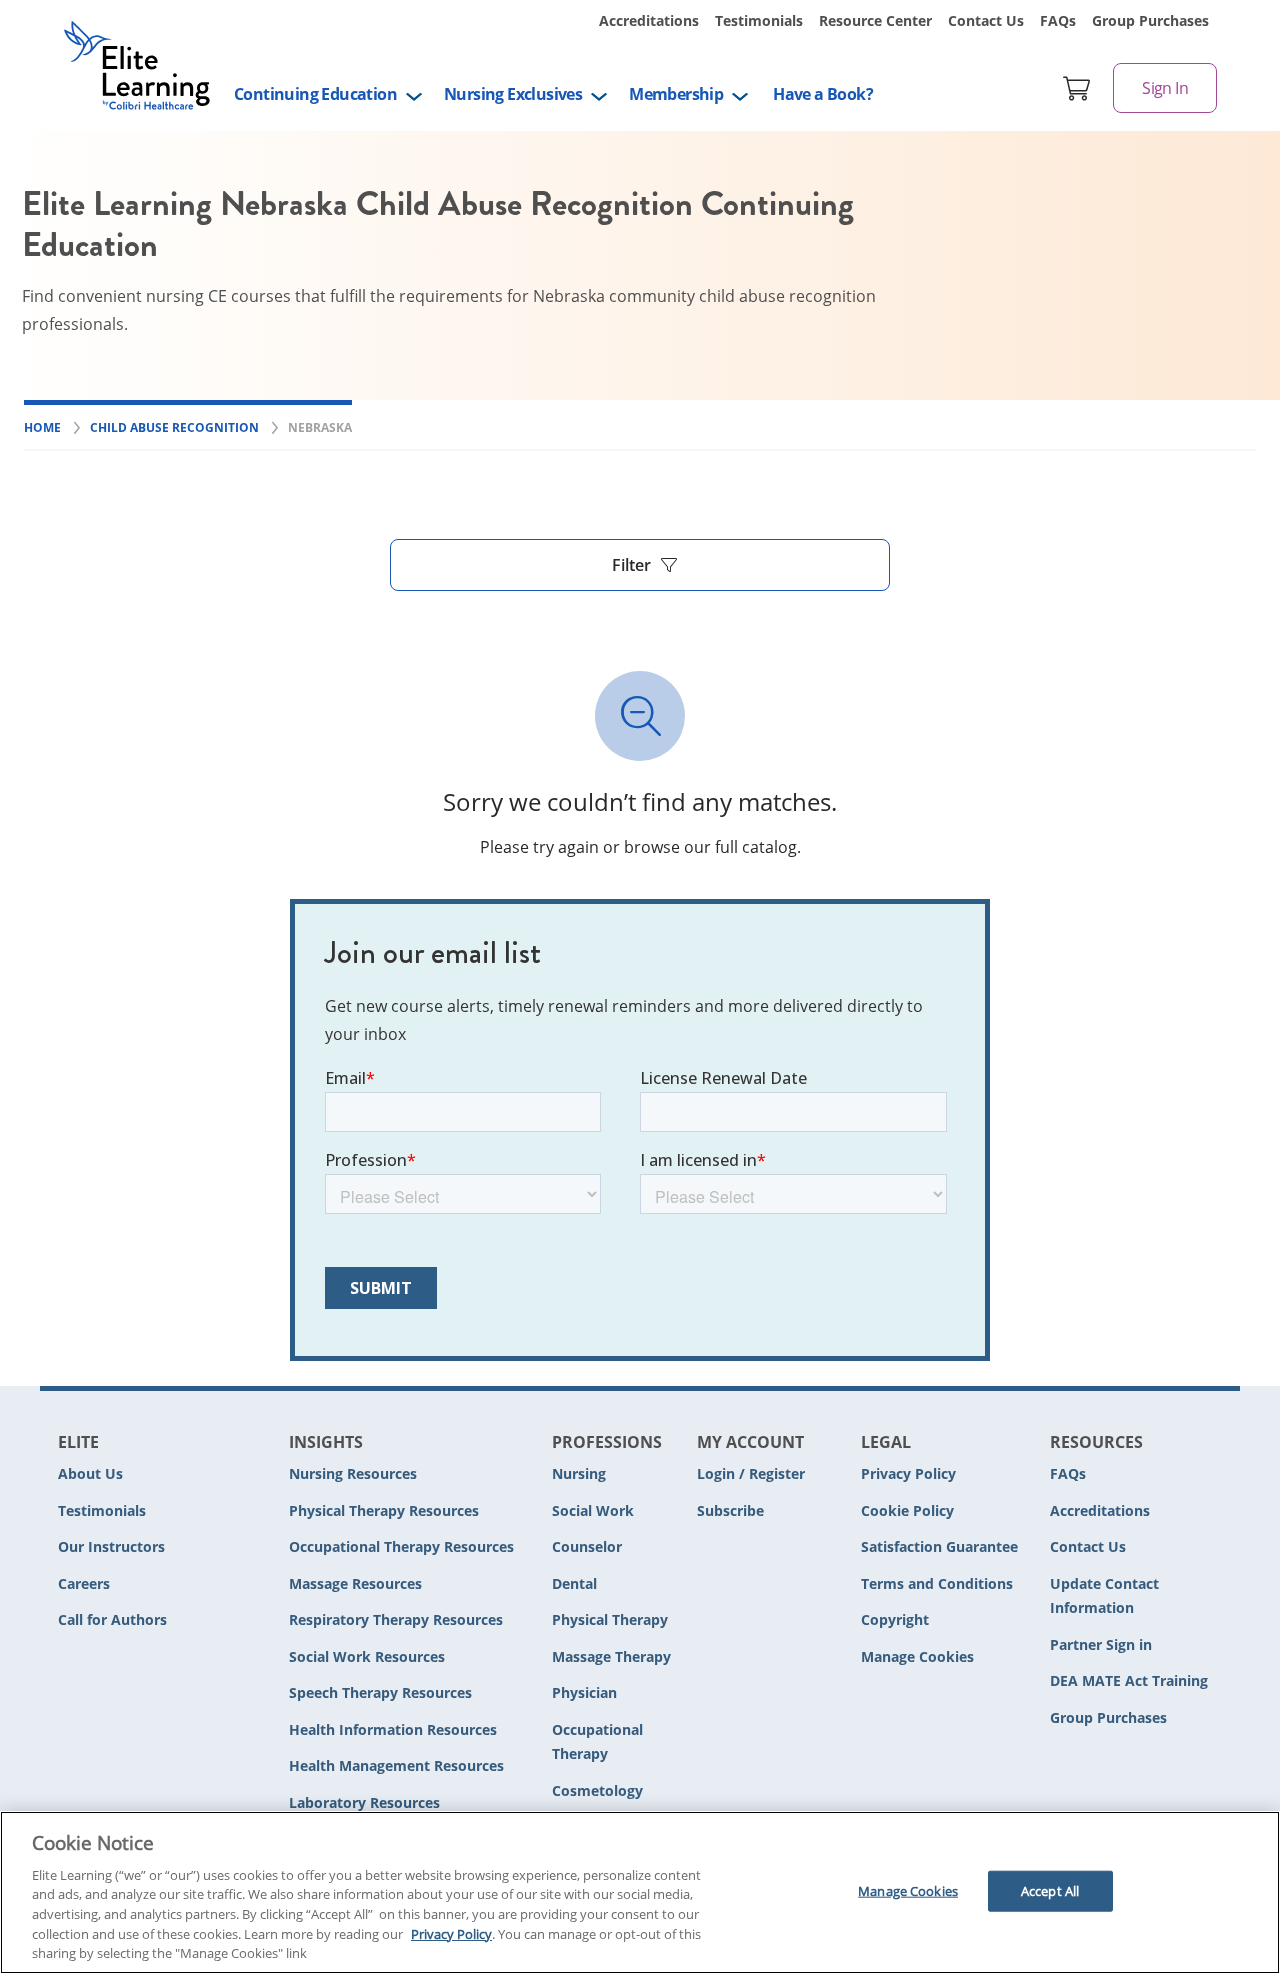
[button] (640, 565)
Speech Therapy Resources (380, 1692)
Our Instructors (111, 1546)
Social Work (593, 1510)
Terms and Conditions (937, 1583)
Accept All (1050, 1890)
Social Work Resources (367, 1656)
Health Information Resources (393, 1729)
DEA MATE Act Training (1129, 1680)
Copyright (895, 1619)
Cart (1077, 88)
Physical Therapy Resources (384, 1510)
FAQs (1058, 20)
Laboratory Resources (364, 1802)
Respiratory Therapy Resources (396, 1619)
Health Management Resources (396, 1765)
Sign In (1165, 88)
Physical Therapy (610, 1619)
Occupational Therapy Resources (401, 1546)
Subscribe (730, 1510)
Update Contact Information (1104, 1596)
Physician (584, 1692)
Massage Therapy (611, 1656)
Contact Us (986, 20)
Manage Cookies (917, 1657)
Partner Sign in (1101, 1644)
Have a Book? (823, 94)
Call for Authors (112, 1619)
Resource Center (875, 20)
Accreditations (649, 20)
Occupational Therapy (597, 1742)
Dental (574, 1583)
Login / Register (751, 1473)
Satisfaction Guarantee (939, 1546)
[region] (640, 1892)
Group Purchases (1150, 20)
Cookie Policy (907, 1510)
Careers (84, 1583)
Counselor (587, 1546)
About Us (90, 1473)
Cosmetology (597, 1790)
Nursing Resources (353, 1473)
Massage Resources (355, 1583)
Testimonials (759, 20)
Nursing (579, 1473)
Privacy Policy (908, 1473)
